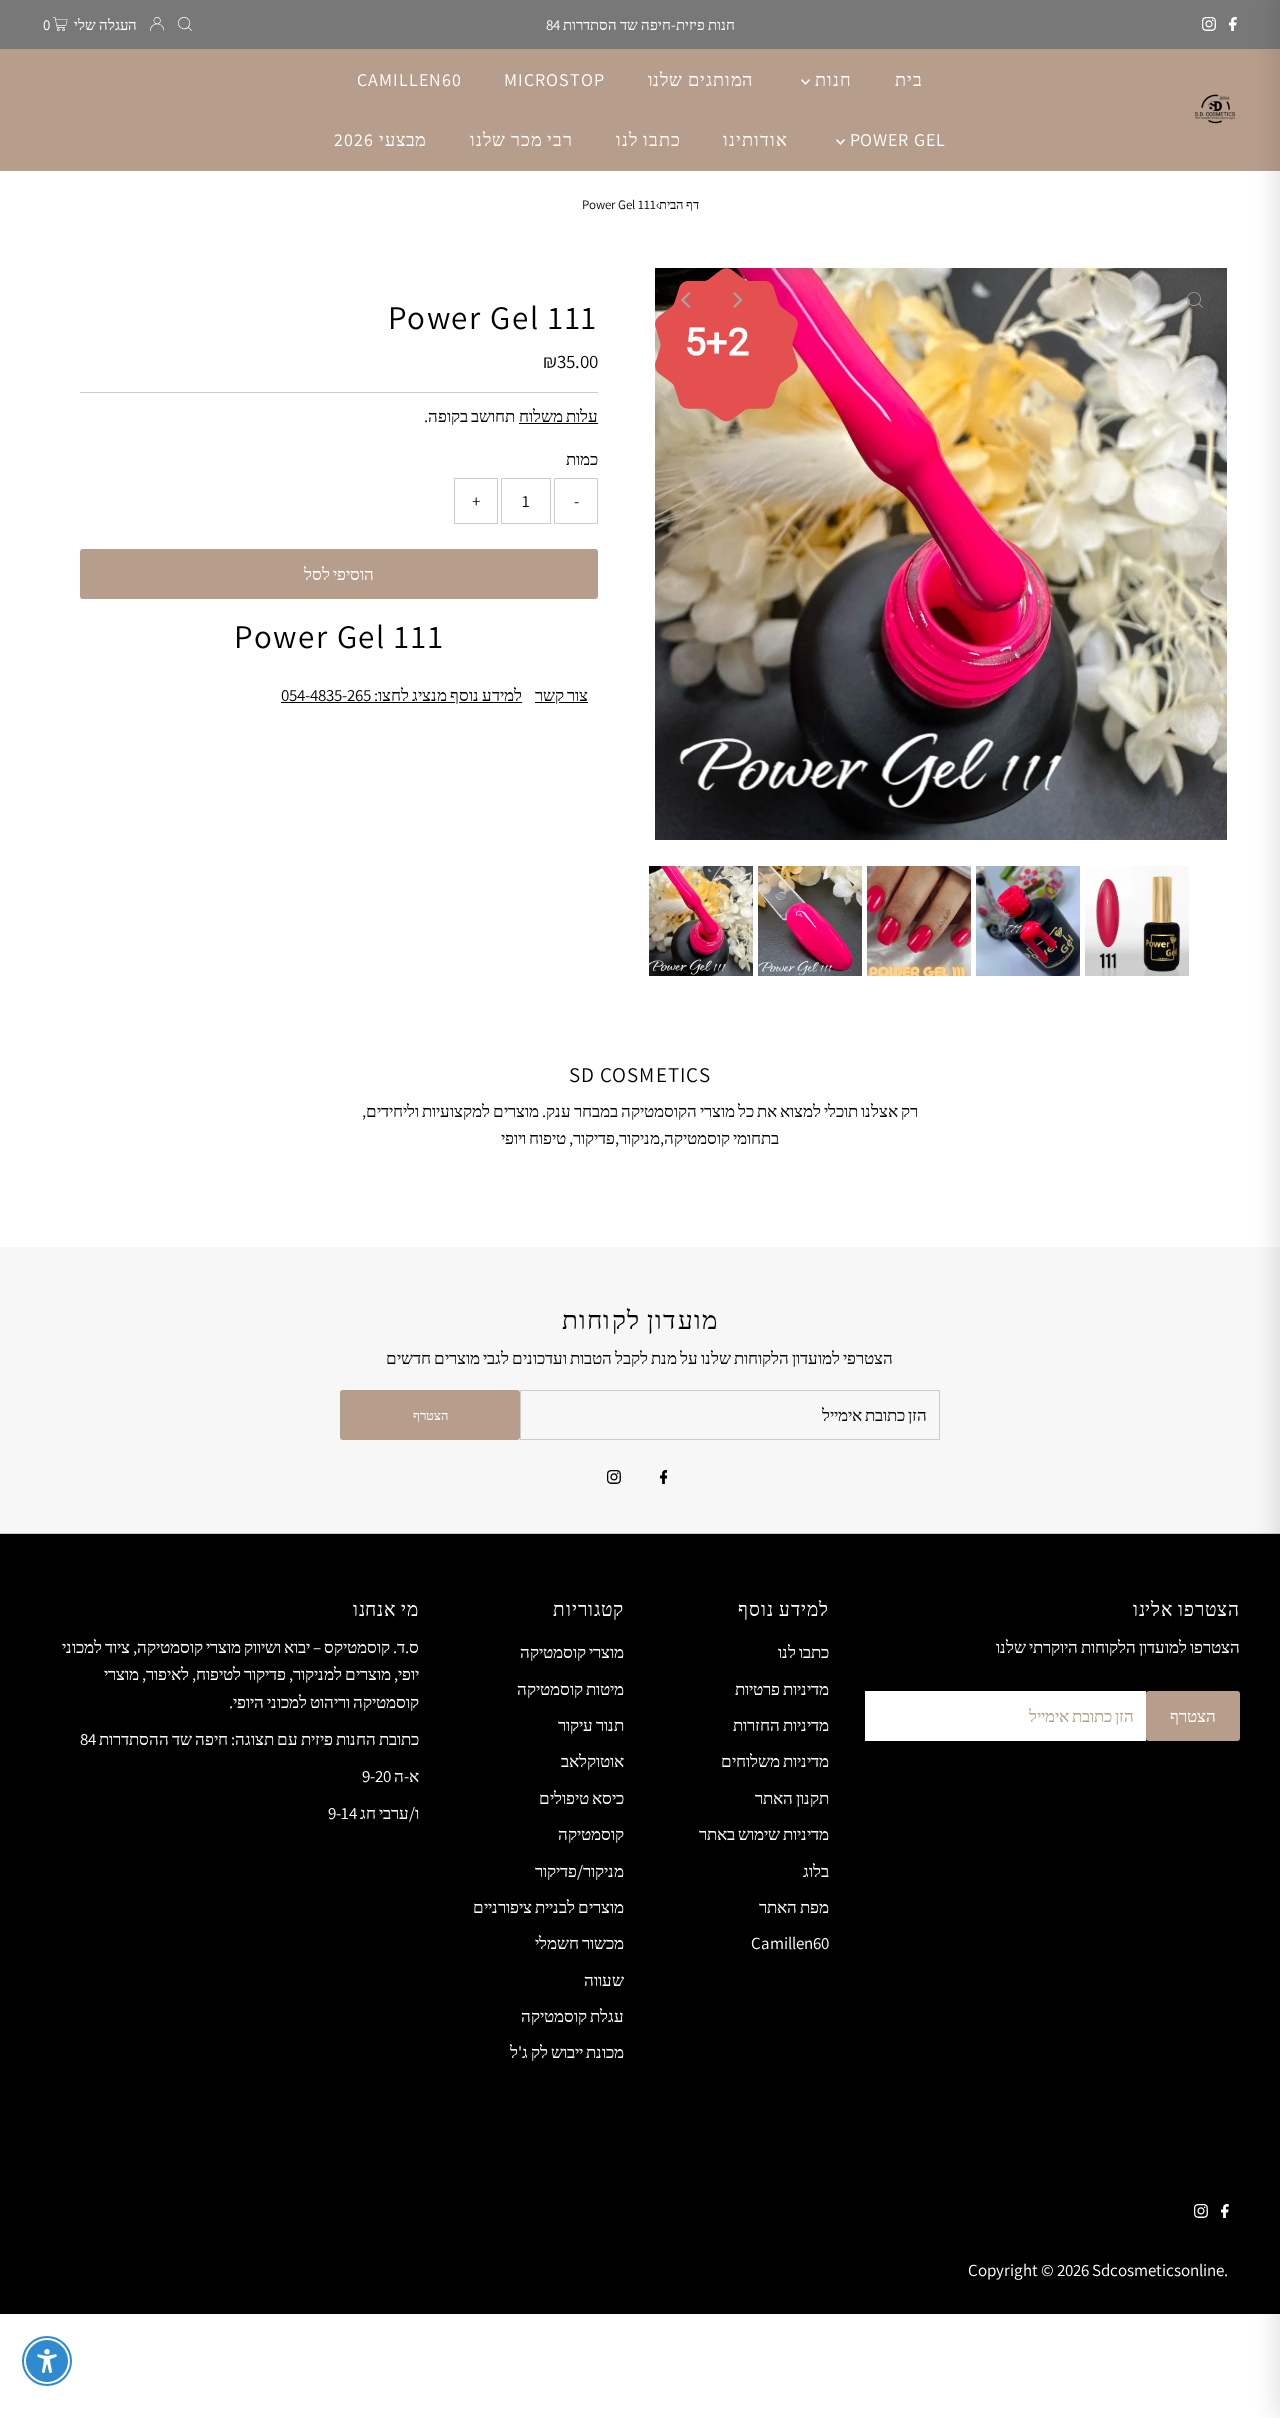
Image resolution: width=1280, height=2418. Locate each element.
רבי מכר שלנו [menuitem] (521, 139)
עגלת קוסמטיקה (572, 2016)
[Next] (736, 300)
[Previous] (687, 300)
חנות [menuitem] (831, 79)
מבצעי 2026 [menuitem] (380, 139)
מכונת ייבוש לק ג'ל (567, 2052)
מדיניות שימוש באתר (764, 1834)
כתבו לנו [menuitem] (648, 139)
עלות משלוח (558, 416)
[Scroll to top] (1240, 2378)
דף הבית (679, 204)
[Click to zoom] (1195, 300)
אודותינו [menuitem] (755, 139)
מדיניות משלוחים (775, 1761)
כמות (582, 459)
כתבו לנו (803, 1652)
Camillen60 (790, 1943)
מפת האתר (794, 1907)
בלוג (816, 1871)
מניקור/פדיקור (579, 1871)
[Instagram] (1209, 25)
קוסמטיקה (591, 1834)
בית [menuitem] (909, 79)
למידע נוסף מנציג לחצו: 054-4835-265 (401, 695)
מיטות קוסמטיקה (570, 1689)
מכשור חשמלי (579, 1943)
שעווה (604, 1980)
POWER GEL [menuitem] (895, 139)
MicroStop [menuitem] (554, 79)
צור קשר (561, 695)
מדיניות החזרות (781, 1725)
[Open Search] (185, 24)
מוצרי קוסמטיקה (572, 1652)
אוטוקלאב (592, 1761)
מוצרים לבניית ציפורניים (548, 1907)
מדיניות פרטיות (782, 1689)
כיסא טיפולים (581, 1798)
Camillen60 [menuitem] (409, 79)
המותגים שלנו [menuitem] (701, 79)
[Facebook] (1233, 25)
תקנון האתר (792, 1798)
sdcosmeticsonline (1158, 2270)
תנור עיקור (591, 1725)
